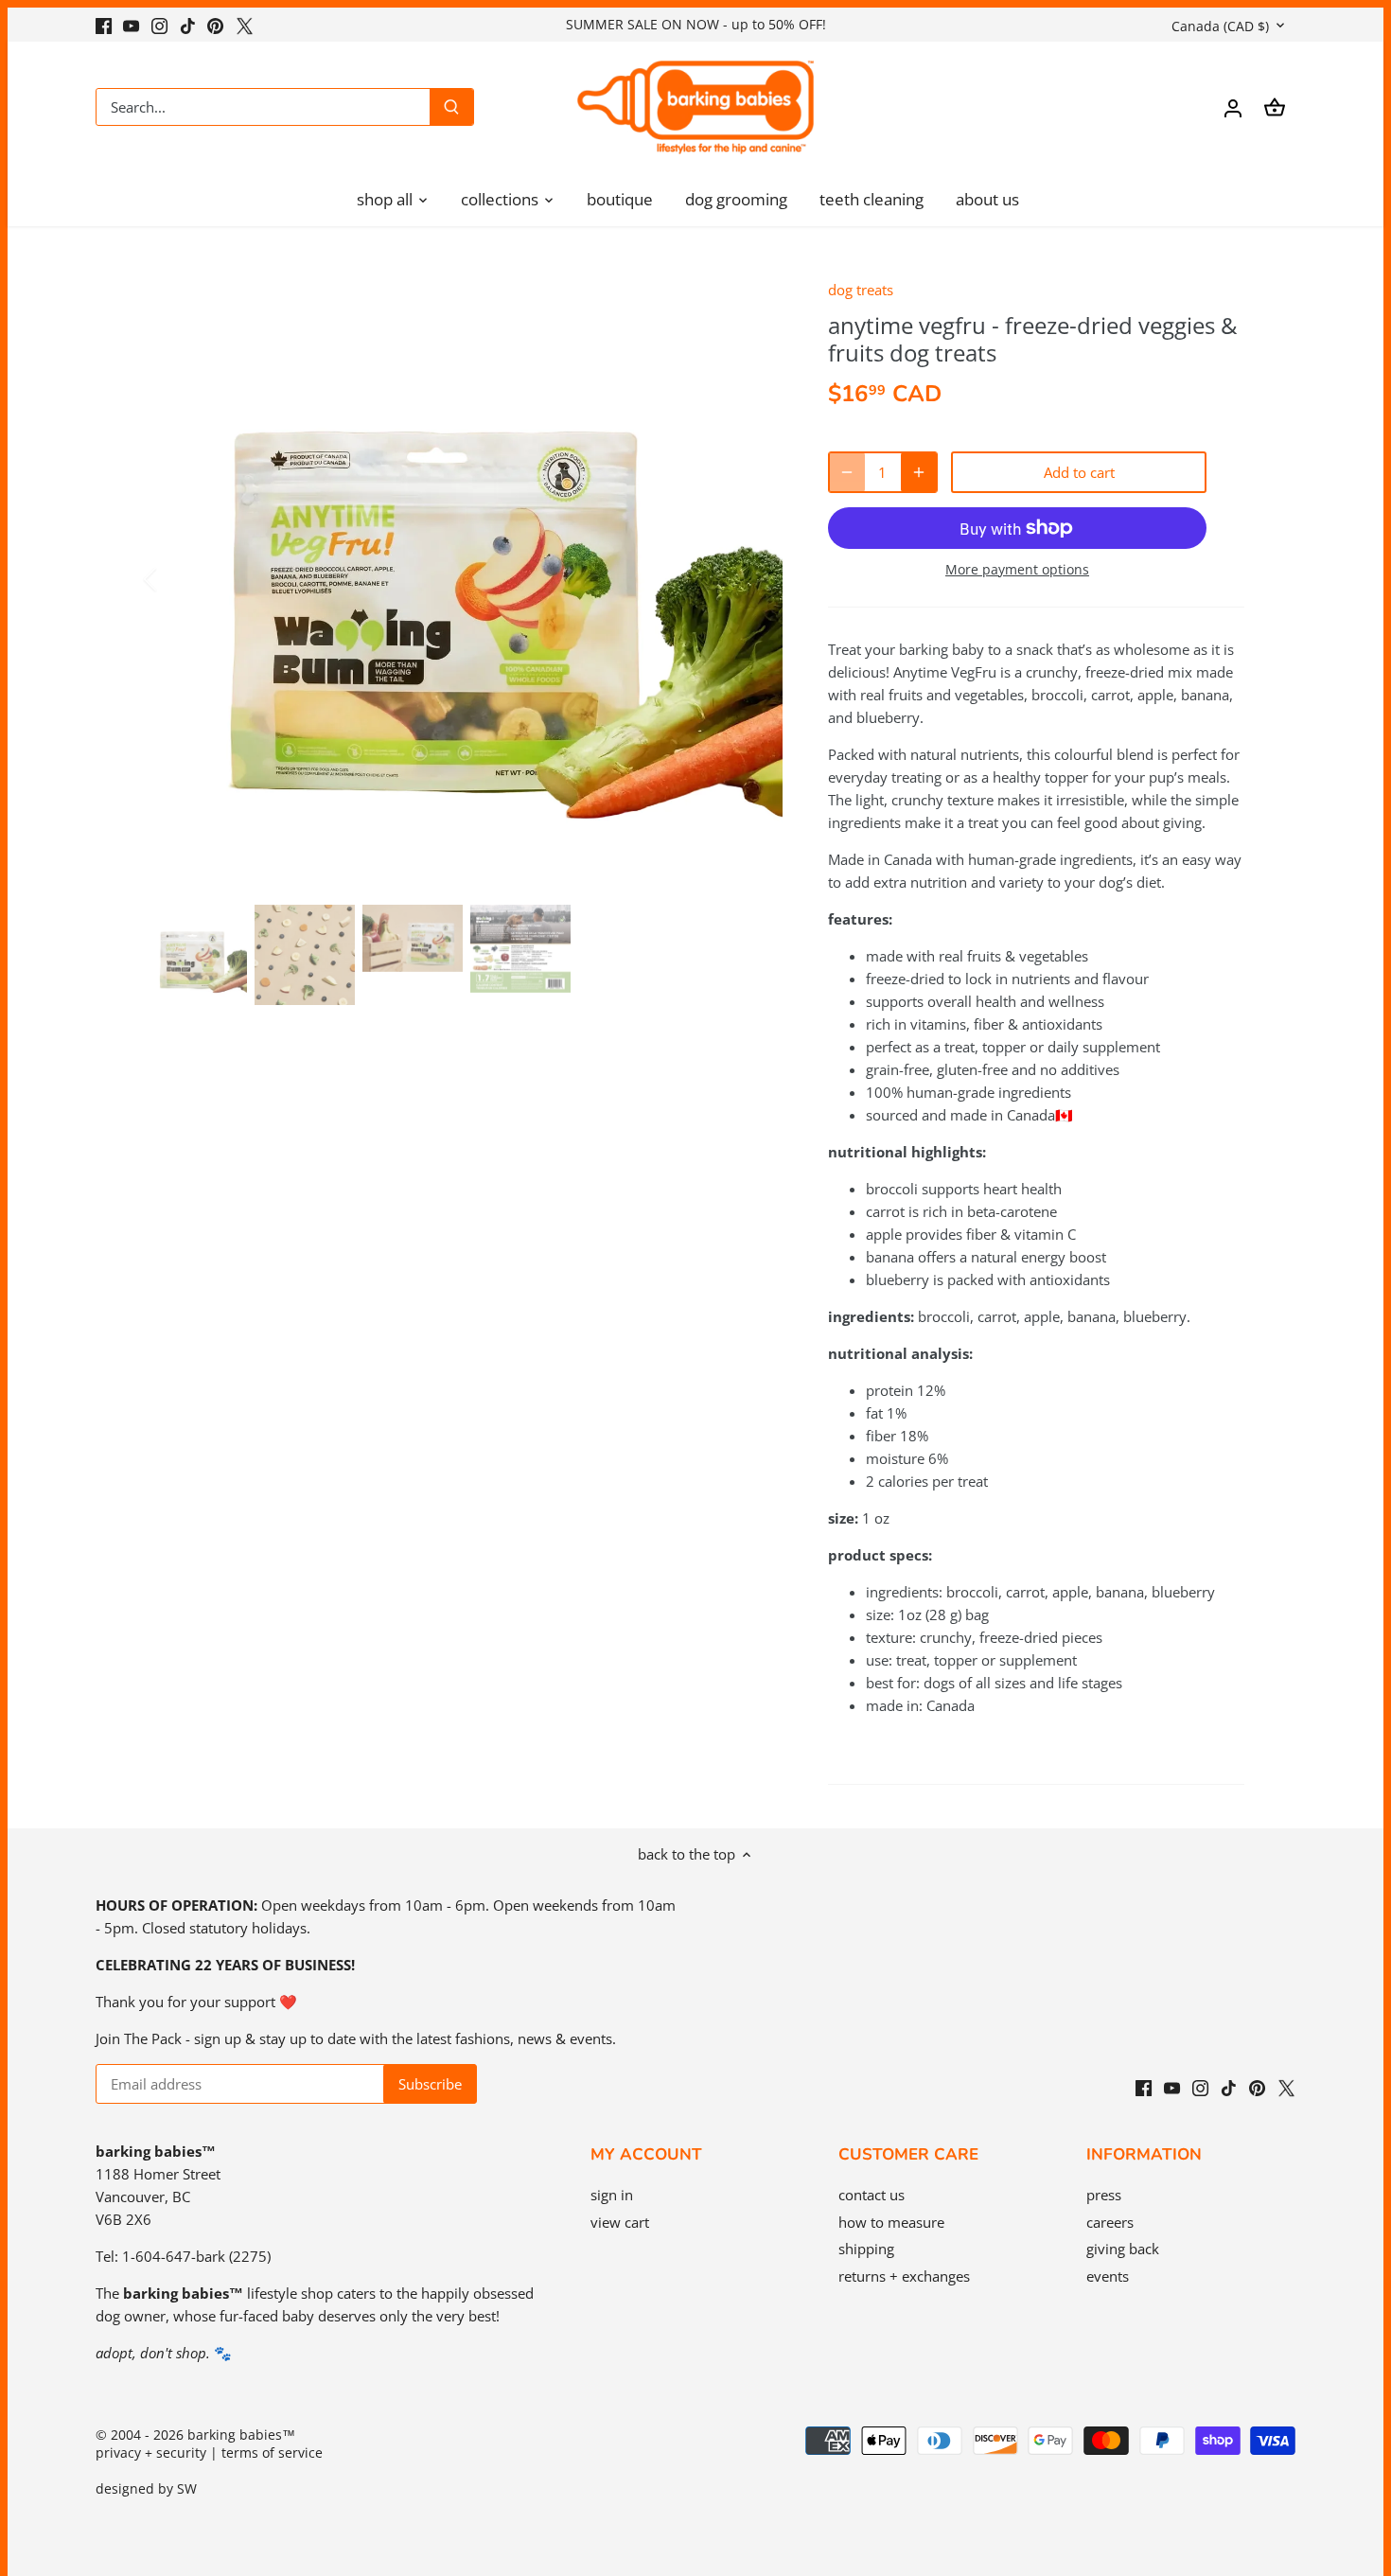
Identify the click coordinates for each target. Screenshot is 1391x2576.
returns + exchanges (904, 2276)
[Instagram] (159, 24)
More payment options (1017, 569)
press (1104, 2195)
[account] (1233, 107)
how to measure (891, 2222)
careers (1110, 2222)
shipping (866, 2249)
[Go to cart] (1275, 107)
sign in (612, 2195)
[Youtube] (131, 24)
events (1108, 2276)
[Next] (754, 579)
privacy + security (151, 2453)
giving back (1123, 2249)
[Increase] (919, 472)
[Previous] (175, 579)
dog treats (861, 290)
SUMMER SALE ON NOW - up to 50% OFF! (696, 24)
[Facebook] (104, 24)
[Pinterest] (215, 24)
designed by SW (146, 2489)
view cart (620, 2222)
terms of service (272, 2453)
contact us (872, 2195)
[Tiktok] (188, 24)
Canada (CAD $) (1220, 26)
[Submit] (451, 107)
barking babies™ (241, 2435)
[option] (465, 579)
